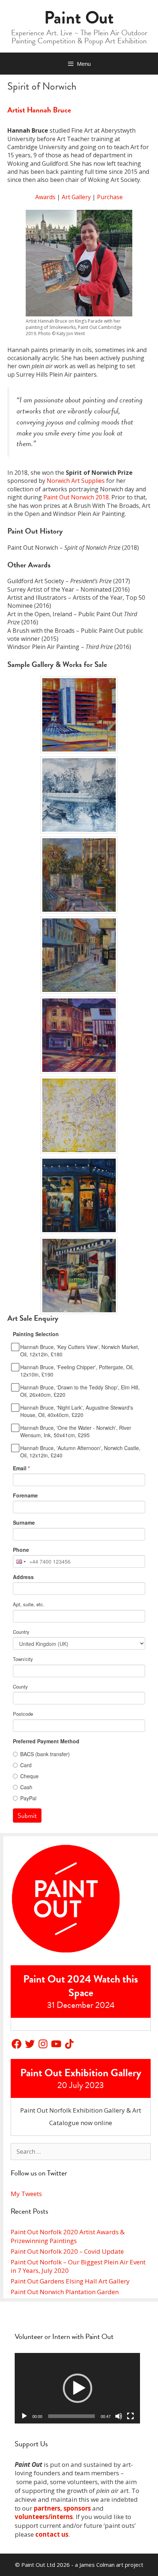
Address (23, 1577)
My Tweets (26, 2194)
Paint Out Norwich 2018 (76, 497)
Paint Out (79, 18)
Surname (24, 1522)
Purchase (110, 197)
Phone (21, 1550)
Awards (45, 197)
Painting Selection (36, 1334)
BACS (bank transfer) (45, 1754)
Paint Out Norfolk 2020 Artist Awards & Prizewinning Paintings (68, 2236)
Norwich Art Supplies (76, 481)
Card (26, 1765)
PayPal (28, 1798)
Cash (26, 1787)
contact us (52, 2534)
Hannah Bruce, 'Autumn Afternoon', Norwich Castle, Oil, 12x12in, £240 (80, 1452)
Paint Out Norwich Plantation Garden (65, 2292)
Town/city (23, 1659)
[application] (77, 2388)
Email (21, 1468)
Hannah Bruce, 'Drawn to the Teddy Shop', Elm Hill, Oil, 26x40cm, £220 (80, 1391)
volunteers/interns (44, 2517)
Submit (27, 1816)
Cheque (29, 1776)
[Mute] (119, 2416)
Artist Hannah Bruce (39, 110)
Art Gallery (76, 197)
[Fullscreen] (130, 2416)
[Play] (24, 2416)
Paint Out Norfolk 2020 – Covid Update (67, 2251)
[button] (78, 2388)
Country (21, 1632)
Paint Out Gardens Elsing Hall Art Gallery (70, 2281)
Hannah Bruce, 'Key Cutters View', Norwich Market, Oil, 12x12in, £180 (80, 1350)
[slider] (71, 2416)
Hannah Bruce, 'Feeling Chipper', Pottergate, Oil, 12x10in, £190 (77, 1371)
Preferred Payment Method (46, 1741)
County (20, 1687)
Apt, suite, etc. (29, 1604)
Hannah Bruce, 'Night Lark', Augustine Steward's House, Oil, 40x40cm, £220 (77, 1411)
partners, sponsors (62, 2508)
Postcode (23, 1714)
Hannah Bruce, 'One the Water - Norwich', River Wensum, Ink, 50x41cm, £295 (76, 1431)
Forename (25, 1495)
